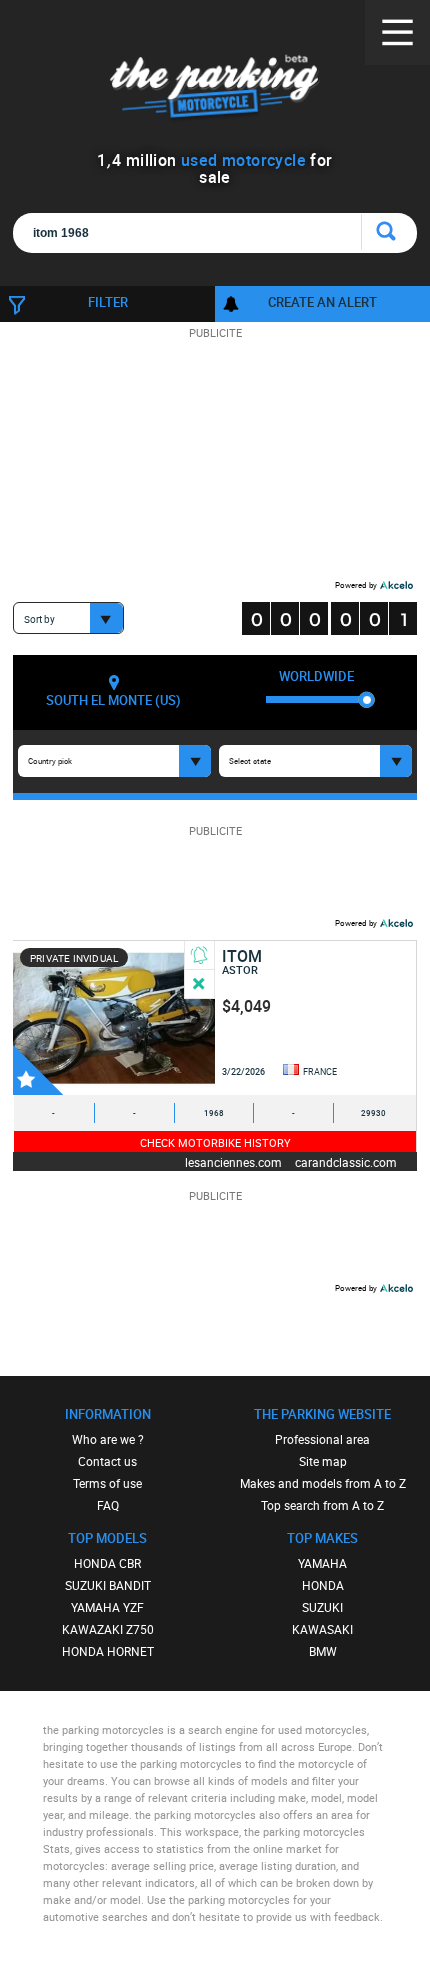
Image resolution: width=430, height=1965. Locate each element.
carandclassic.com (346, 1161)
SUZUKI (322, 1607)
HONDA (323, 1585)
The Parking (215, 89)
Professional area (322, 1439)
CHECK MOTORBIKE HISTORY (215, 1142)
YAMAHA (322, 1563)
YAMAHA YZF (107, 1607)
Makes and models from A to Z (323, 1483)
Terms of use (107, 1483)
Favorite (38, 1070)
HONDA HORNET (108, 1651)
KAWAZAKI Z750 (108, 1629)
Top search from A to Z (322, 1505)
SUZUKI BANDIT (108, 1585)
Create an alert (322, 302)
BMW (323, 1651)
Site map (323, 1461)
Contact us (107, 1461)
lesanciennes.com (233, 1161)
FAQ (108, 1505)
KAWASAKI (322, 1629)
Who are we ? (108, 1439)
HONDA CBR (107, 1563)
